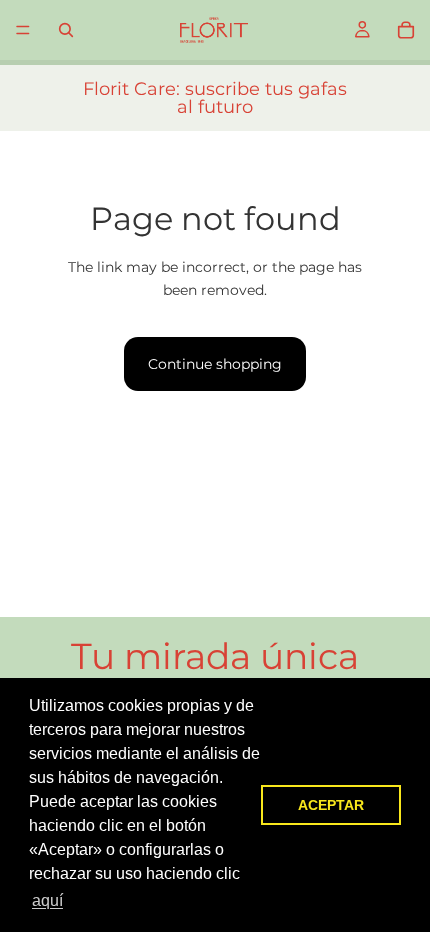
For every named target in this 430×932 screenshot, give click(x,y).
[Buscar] (66, 30)
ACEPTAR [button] (331, 805)
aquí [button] (47, 900)
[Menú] (23, 30)
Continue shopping (215, 364)
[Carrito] (406, 30)
